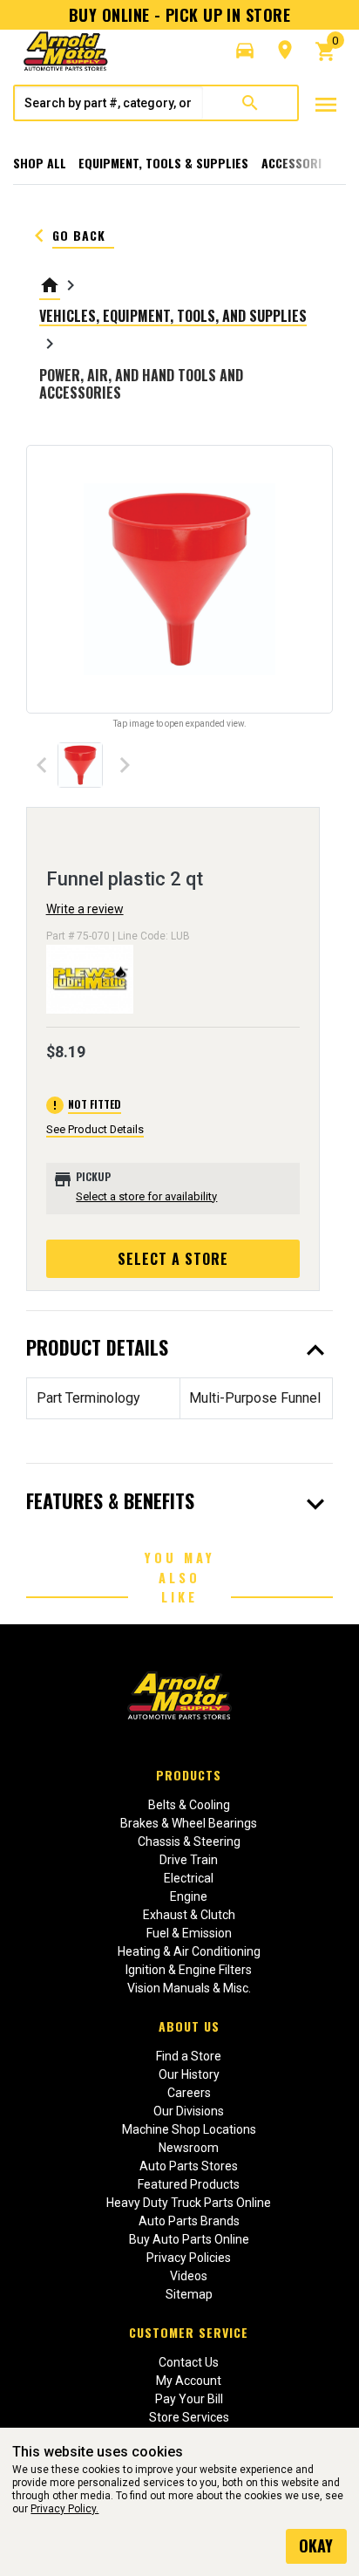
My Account (189, 2381)
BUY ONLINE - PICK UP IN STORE (179, 15)
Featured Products (189, 2184)
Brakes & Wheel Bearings (189, 1823)
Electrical (189, 1878)
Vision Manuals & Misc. (189, 1988)
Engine (189, 1896)
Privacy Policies (189, 2258)
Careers (189, 2093)
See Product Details (95, 1129)
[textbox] (109, 103)
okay (316, 2545)
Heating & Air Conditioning (189, 1951)
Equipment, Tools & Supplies (163, 163)
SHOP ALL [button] (40, 163)
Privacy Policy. (64, 2509)
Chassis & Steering (189, 1841)
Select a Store (173, 1259)
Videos (189, 2276)
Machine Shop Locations (189, 2129)
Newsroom (189, 2148)
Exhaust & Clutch (189, 1915)
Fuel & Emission (189, 1933)
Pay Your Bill (189, 2399)
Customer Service (189, 2332)
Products (189, 1775)
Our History (189, 2074)
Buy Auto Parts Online (189, 2239)
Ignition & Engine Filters (189, 1970)
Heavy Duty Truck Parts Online (189, 2203)
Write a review (85, 909)
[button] (245, 51)
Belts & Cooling (189, 1805)
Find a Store (189, 2056)
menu (326, 105)
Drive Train (189, 1860)
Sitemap (189, 2294)
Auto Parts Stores (189, 2166)
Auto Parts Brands (189, 2221)
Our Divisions (189, 2111)
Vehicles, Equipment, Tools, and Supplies (173, 316)
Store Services (189, 2417)
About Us (189, 2026)
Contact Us (189, 2362)
